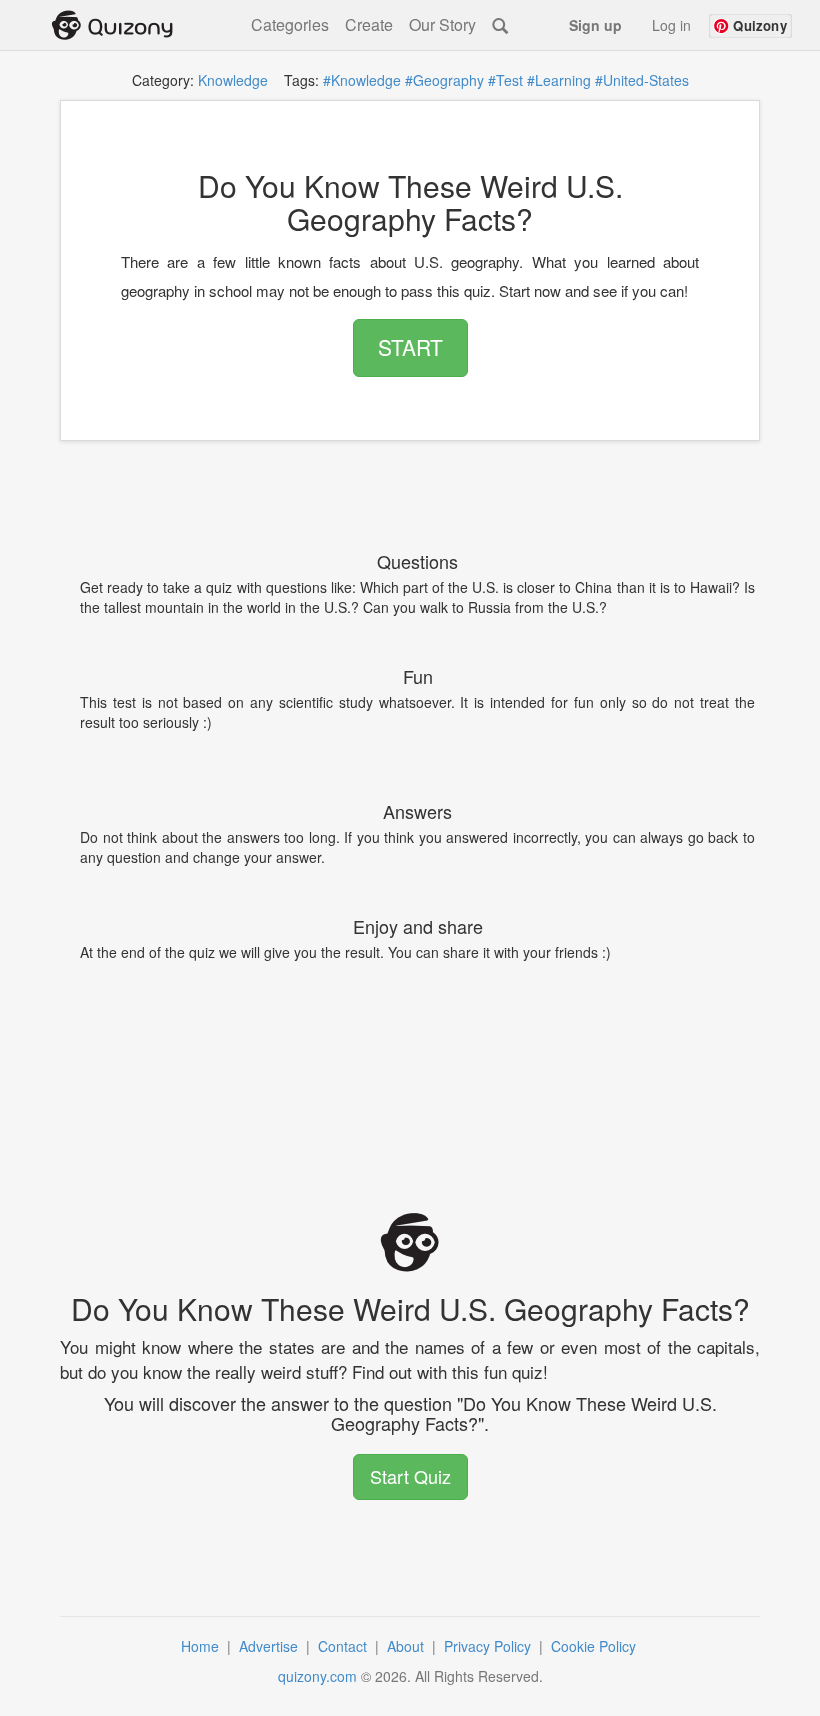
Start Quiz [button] (410, 1476)
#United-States (642, 80)
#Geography (444, 80)
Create (369, 25)
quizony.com (317, 1676)
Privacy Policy (489, 1646)
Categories (290, 25)
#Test (505, 80)
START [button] (410, 347)
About (407, 1646)
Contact (344, 1646)
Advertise (270, 1646)
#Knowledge (362, 80)
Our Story (442, 25)
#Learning (559, 80)
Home (202, 1646)
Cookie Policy (595, 1646)
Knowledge (233, 80)
